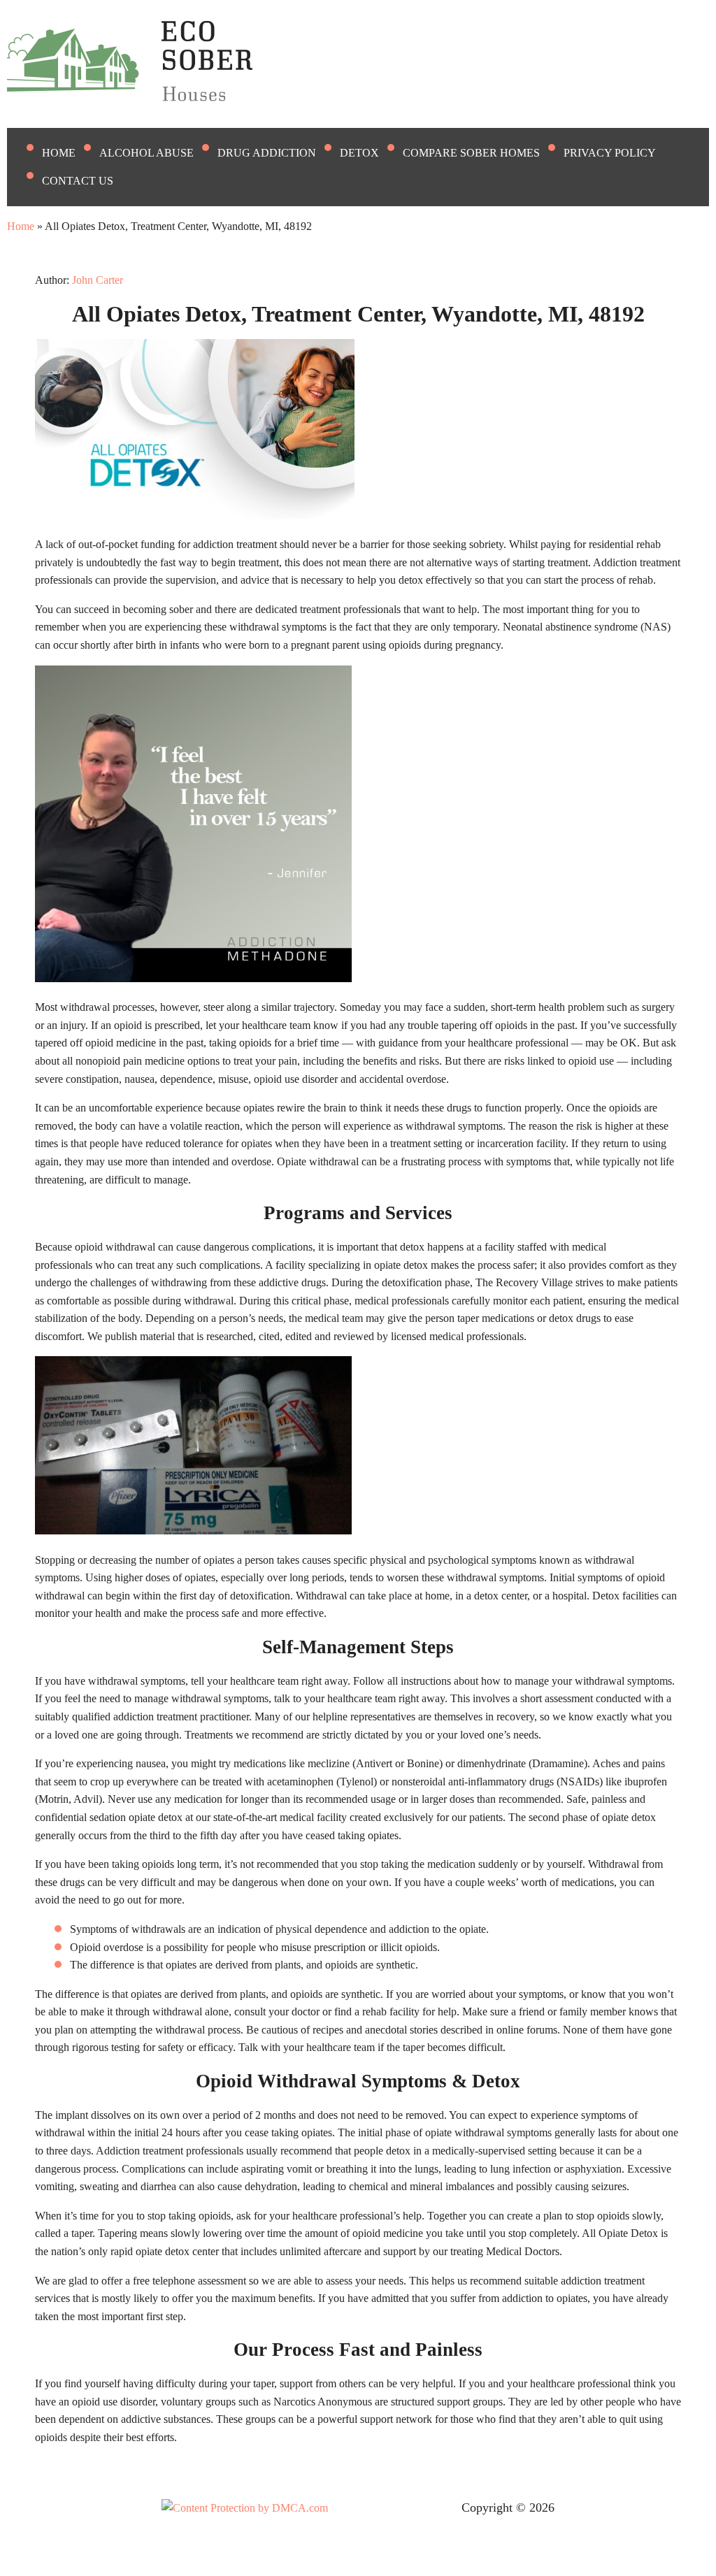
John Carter (98, 280)
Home (59, 153)
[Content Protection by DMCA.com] (245, 2508)
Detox (359, 153)
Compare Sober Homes (471, 153)
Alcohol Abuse (146, 153)
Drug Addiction (267, 153)
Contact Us (78, 181)
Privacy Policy (610, 153)
